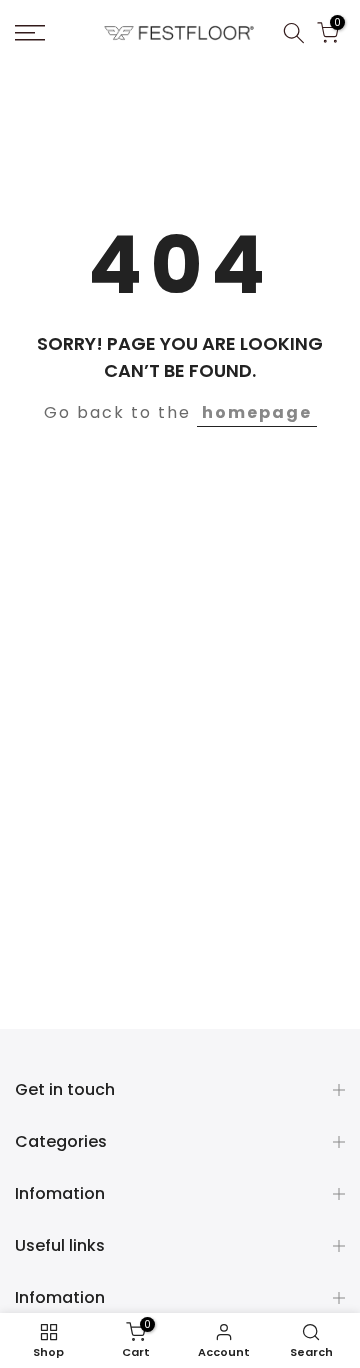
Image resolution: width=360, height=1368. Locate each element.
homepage (257, 412)
